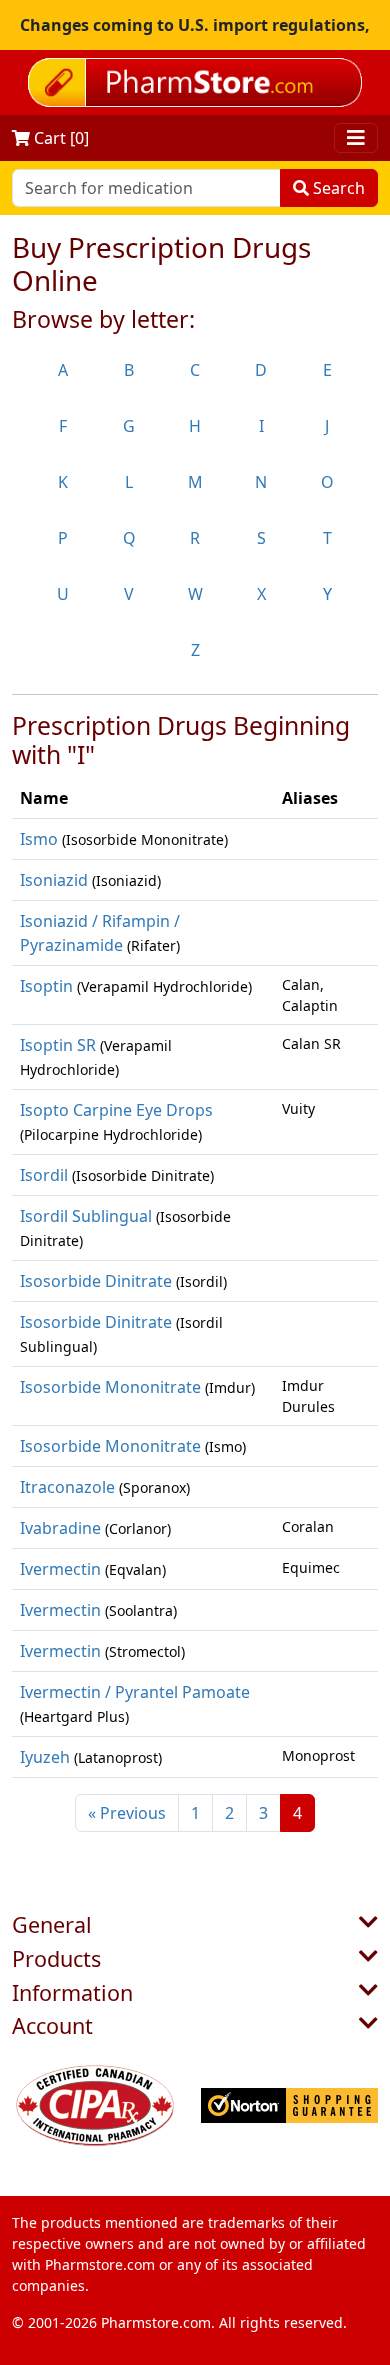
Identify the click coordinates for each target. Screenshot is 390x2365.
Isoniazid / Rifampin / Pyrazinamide (100, 933)
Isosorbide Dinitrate (96, 1281)
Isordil (44, 1175)
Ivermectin (60, 1569)
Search (337, 188)
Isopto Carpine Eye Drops (116, 1110)
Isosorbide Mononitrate (110, 1387)
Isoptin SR (58, 1045)
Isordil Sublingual (86, 1216)
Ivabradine (60, 1528)
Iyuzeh (45, 1757)
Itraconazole (67, 1487)
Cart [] (59, 138)
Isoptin (46, 986)
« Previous (127, 1813)
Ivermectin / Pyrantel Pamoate (135, 1692)
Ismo (39, 839)
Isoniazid (54, 880)
